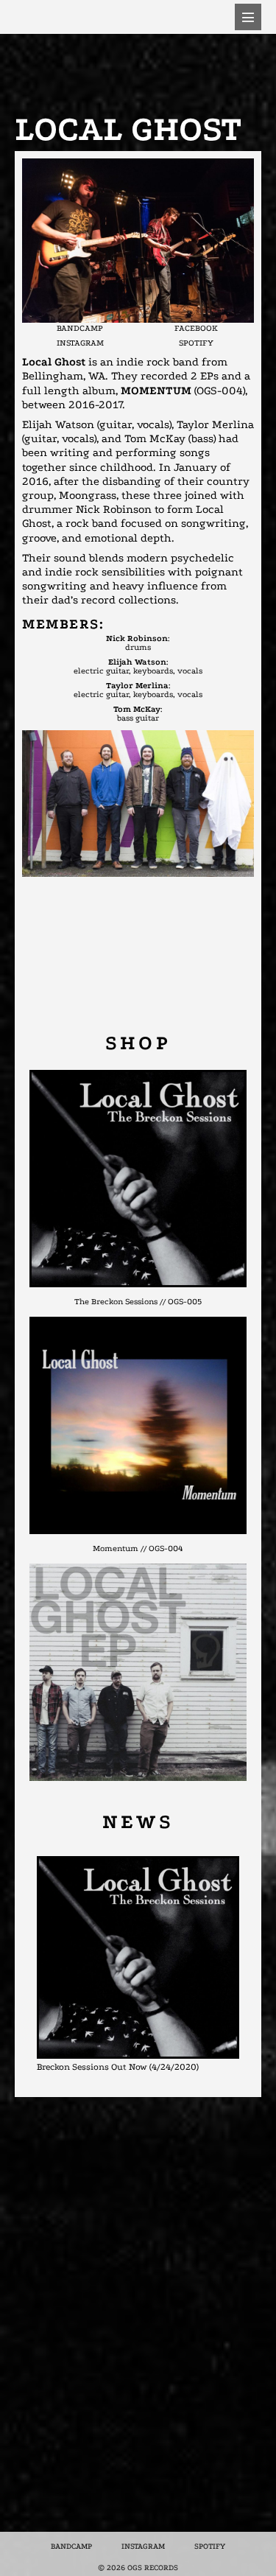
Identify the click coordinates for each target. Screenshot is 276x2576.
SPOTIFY (196, 343)
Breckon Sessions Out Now (92, 2067)
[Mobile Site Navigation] (248, 17)
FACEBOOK (196, 328)
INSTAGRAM (80, 343)
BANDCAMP (80, 328)
